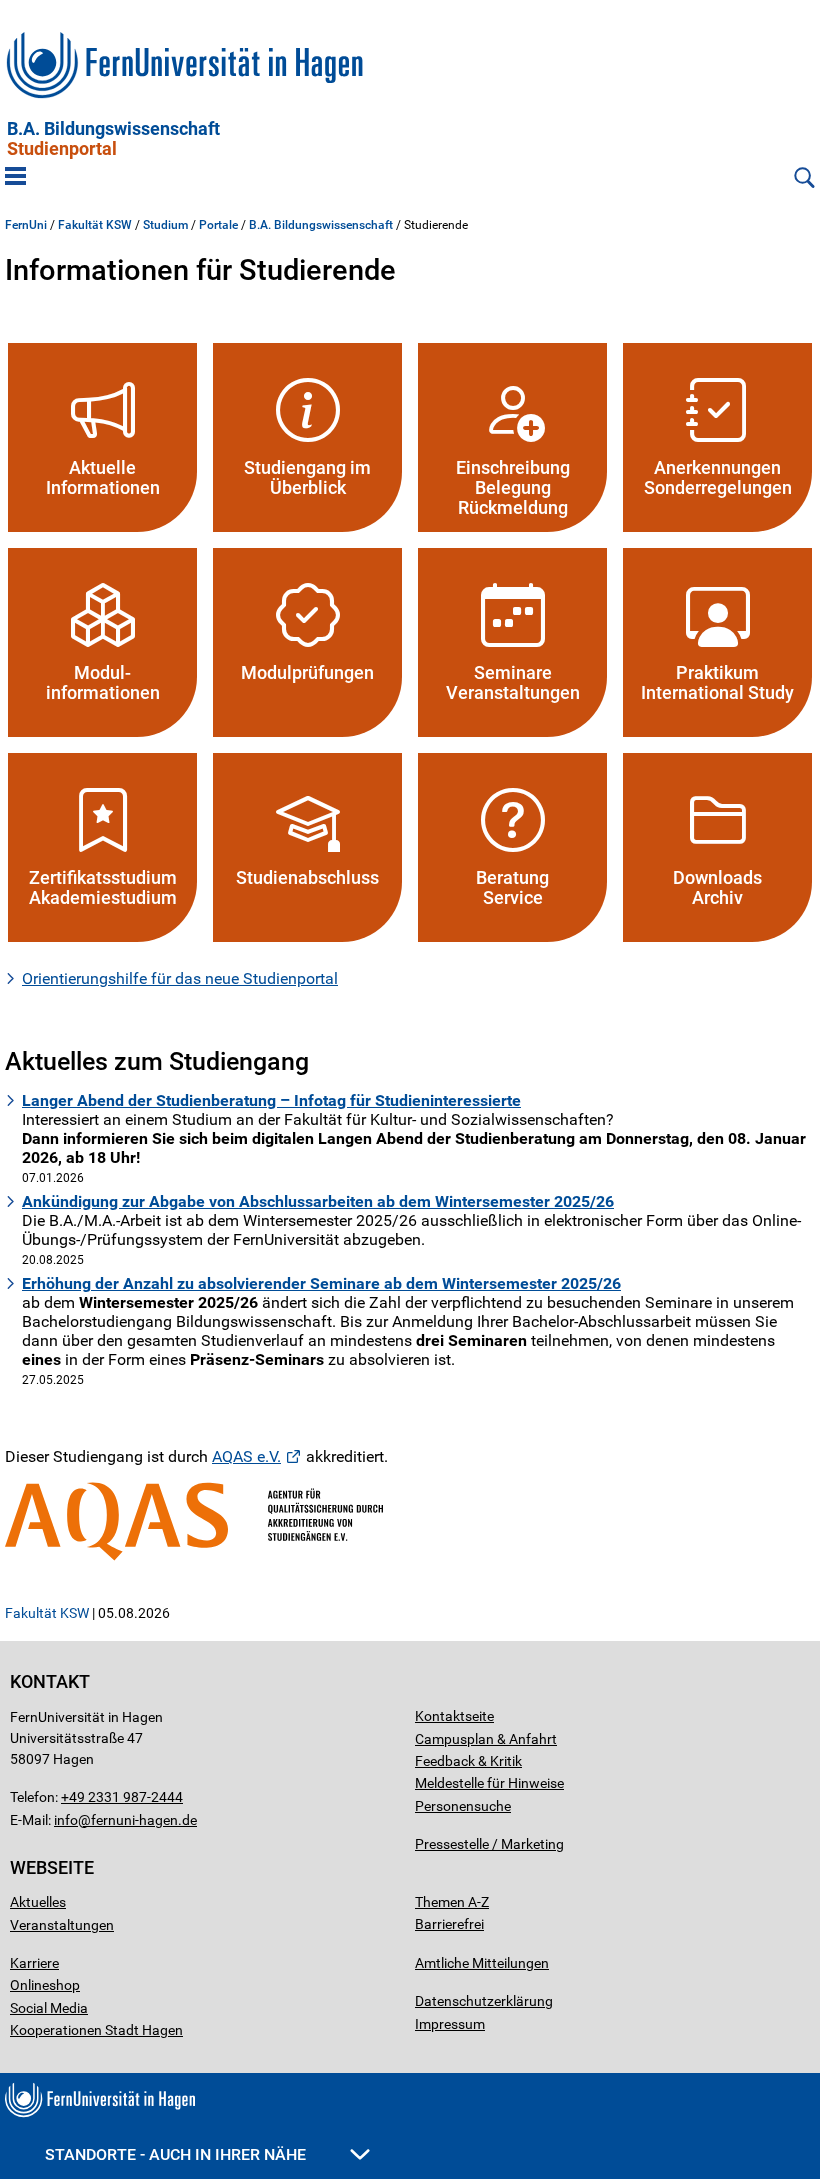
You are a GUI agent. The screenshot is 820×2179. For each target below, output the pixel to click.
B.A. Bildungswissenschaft (113, 139)
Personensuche (463, 1806)
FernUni (26, 225)
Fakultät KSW (95, 225)
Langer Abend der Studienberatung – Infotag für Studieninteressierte (271, 1100)
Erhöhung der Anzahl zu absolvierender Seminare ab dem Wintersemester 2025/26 (321, 1283)
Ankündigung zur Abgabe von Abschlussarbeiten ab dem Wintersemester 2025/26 (318, 1201)
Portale (218, 225)
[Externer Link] (410, 1521)
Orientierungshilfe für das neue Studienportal (180, 978)
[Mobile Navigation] (15, 178)
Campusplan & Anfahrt (486, 1739)
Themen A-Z (452, 1902)
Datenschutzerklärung (484, 2001)
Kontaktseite (454, 1716)
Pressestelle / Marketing (489, 1844)
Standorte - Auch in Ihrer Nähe (177, 2154)
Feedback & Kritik (468, 1761)
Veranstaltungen (62, 1925)
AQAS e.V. (246, 1456)
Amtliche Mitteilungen (482, 1963)
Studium (165, 225)
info (66, 1820)
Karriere (34, 1963)
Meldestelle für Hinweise (489, 1783)
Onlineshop (45, 1985)
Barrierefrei (449, 1924)
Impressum (450, 2024)
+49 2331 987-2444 (122, 1797)
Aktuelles (38, 1902)
